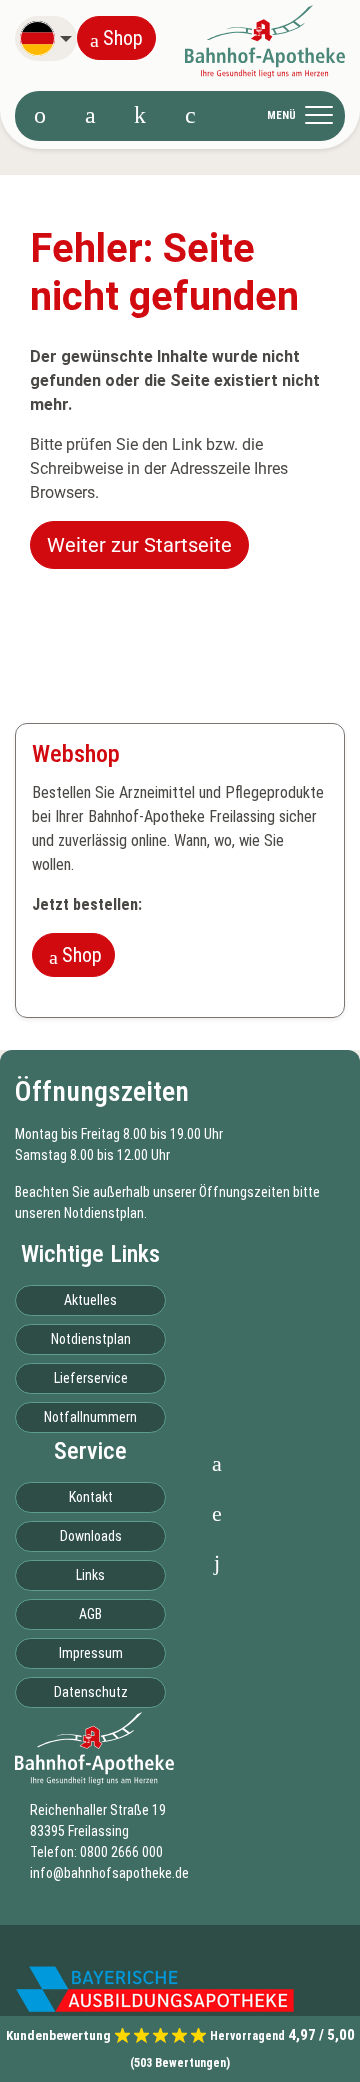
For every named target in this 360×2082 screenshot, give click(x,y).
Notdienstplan (104, 1213)
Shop (123, 38)
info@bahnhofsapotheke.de (109, 1873)
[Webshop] (90, 116)
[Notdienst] (140, 116)
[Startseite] (40, 116)
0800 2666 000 (121, 1852)
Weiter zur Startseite (139, 545)
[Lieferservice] (190, 116)
